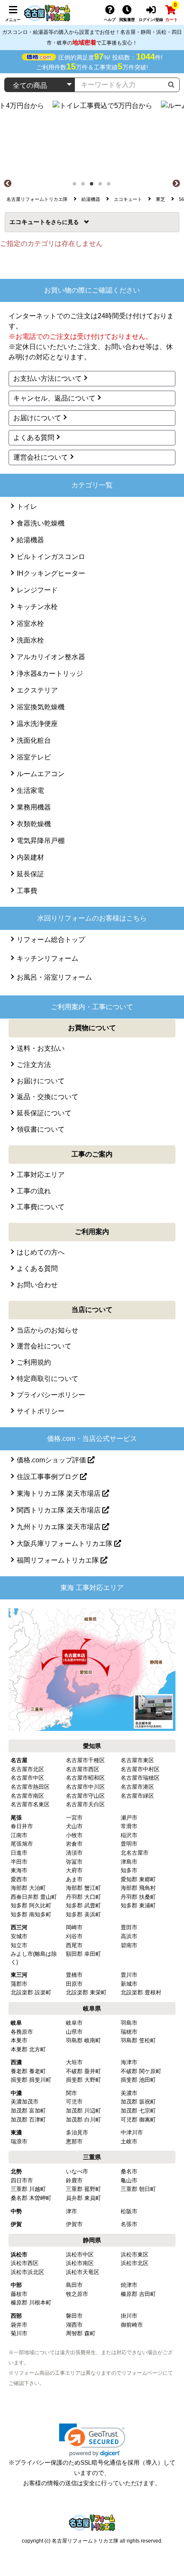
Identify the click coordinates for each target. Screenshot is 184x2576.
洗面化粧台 (34, 740)
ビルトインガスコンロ (51, 557)
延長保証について (44, 1113)
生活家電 (30, 790)
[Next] (176, 184)
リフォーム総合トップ (51, 940)
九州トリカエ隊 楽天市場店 (59, 1527)
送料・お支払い (41, 1048)
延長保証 (30, 874)
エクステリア (37, 690)
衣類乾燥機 (34, 824)
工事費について (41, 1207)
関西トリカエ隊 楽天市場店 (59, 1510)
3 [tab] (94, 186)
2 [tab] (86, 186)
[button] (92, 2440)
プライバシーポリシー (51, 1395)
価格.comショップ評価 (52, 1460)
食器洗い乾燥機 (41, 523)
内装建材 (30, 857)
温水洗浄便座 (37, 724)
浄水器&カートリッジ (50, 674)
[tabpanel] (92, 139)
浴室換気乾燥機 (41, 707)
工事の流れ (34, 1191)
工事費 (27, 891)
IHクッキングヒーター (51, 573)
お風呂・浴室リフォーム (54, 977)
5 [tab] (111, 186)
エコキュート (30, 222)
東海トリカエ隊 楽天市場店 (59, 1493)
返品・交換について (47, 1097)
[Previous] (8, 184)
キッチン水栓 (37, 607)
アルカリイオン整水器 (51, 657)
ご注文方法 (34, 1065)
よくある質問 (34, 438)
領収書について (41, 1129)
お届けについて (37, 418)
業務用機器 (34, 807)
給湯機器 (30, 540)
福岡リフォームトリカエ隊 (59, 1560)
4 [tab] (103, 186)
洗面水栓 (30, 640)
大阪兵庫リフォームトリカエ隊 (65, 1544)
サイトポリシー (41, 1411)
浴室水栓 (30, 623)
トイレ (27, 507)
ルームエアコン (41, 774)
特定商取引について (47, 1379)
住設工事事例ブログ (48, 1477)
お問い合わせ (37, 1285)
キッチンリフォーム (47, 958)
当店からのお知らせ (47, 1330)
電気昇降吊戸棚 (41, 841)
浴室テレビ (34, 757)
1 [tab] (77, 186)
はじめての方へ (41, 1252)
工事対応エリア (41, 1175)
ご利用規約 (34, 1362)
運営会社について (41, 457)
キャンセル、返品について (54, 398)
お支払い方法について (47, 378)
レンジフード (37, 590)
